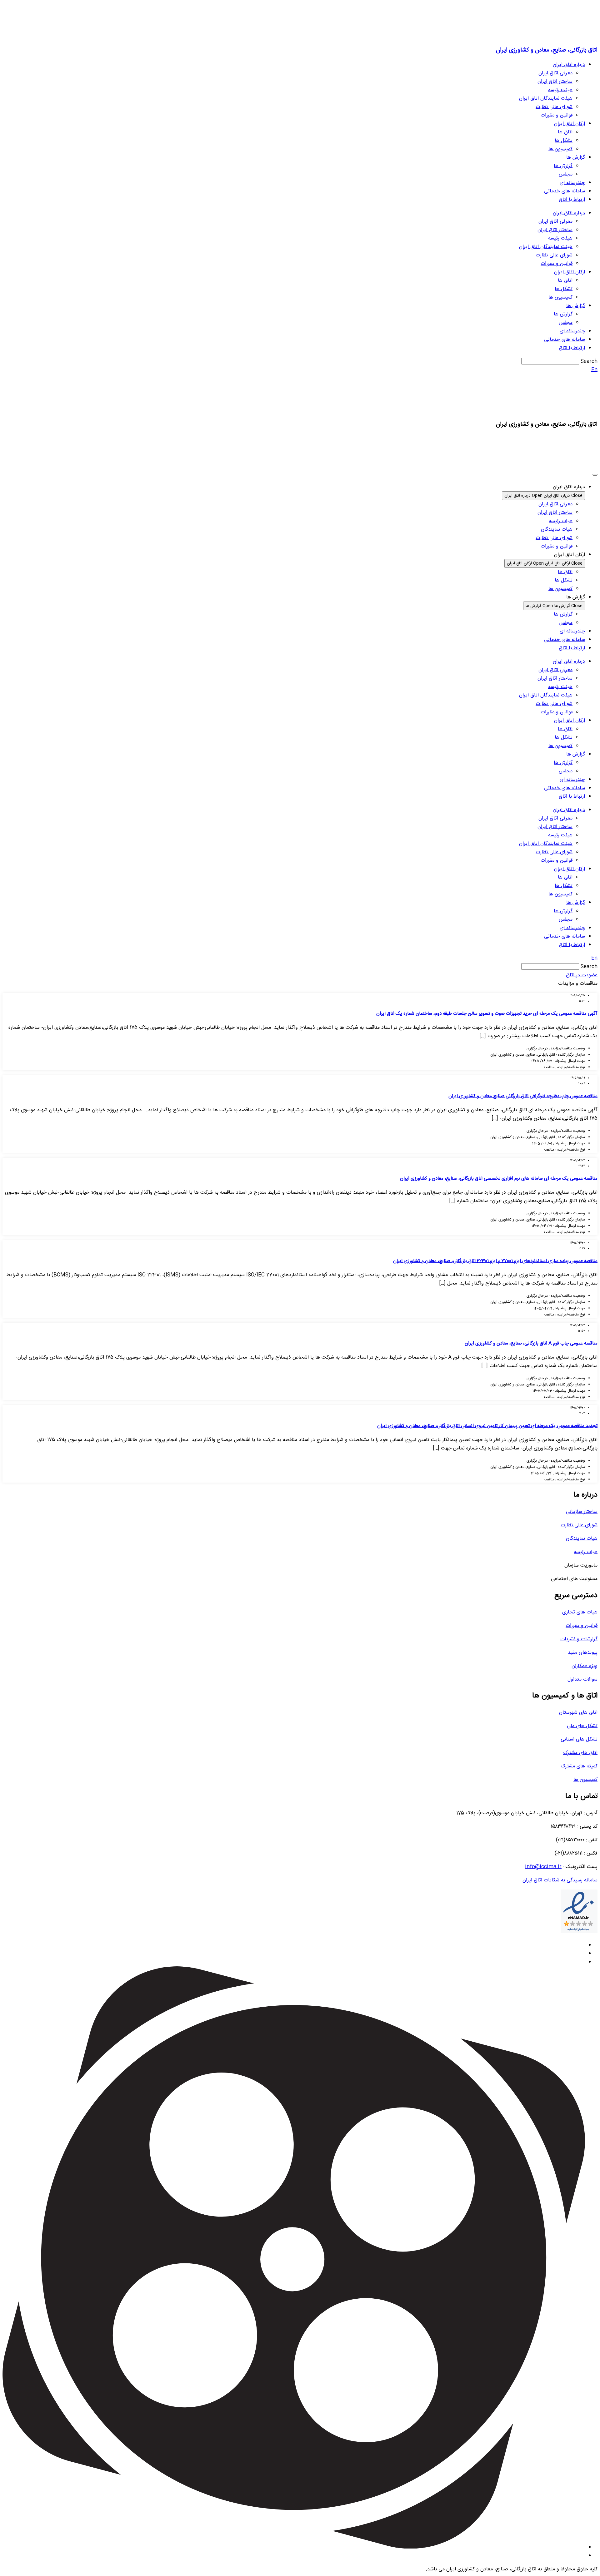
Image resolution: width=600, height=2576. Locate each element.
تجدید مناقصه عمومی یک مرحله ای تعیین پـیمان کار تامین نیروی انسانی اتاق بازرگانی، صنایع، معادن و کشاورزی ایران (487, 1426)
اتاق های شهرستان (578, 1713)
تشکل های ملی (582, 1726)
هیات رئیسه (586, 1552)
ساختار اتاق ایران (555, 82)
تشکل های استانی (579, 1739)
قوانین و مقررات (557, 115)
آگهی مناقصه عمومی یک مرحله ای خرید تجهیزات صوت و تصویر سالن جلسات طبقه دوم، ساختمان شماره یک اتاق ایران (487, 1014)
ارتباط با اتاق (572, 200)
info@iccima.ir (543, 1867)
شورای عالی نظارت (554, 107)
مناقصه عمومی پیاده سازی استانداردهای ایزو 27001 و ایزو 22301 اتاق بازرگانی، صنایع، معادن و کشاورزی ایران (495, 1261)
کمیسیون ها (560, 149)
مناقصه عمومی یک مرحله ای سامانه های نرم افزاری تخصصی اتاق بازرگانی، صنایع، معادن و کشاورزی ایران (499, 1179)
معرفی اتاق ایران (555, 73)
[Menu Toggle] (595, 475)
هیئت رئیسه (560, 90)
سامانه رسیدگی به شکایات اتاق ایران (560, 1880)
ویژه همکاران (585, 1666)
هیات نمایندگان (582, 1539)
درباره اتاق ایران (569, 65)
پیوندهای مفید (583, 1653)
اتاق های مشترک (580, 1753)
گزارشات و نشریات (579, 1639)
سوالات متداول (582, 1679)
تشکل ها (564, 141)
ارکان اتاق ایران (570, 124)
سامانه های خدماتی (565, 191)
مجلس (566, 174)
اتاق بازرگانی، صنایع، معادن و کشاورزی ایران (547, 50)
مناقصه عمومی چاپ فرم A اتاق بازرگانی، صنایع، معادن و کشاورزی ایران (531, 1343)
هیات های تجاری (580, 1612)
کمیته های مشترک (579, 1766)
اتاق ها (565, 132)
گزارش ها (576, 158)
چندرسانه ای (572, 183)
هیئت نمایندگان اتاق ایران (546, 99)
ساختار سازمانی (582, 1512)
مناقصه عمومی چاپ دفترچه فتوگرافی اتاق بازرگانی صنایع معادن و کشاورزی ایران (523, 1096)
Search (589, 362)
